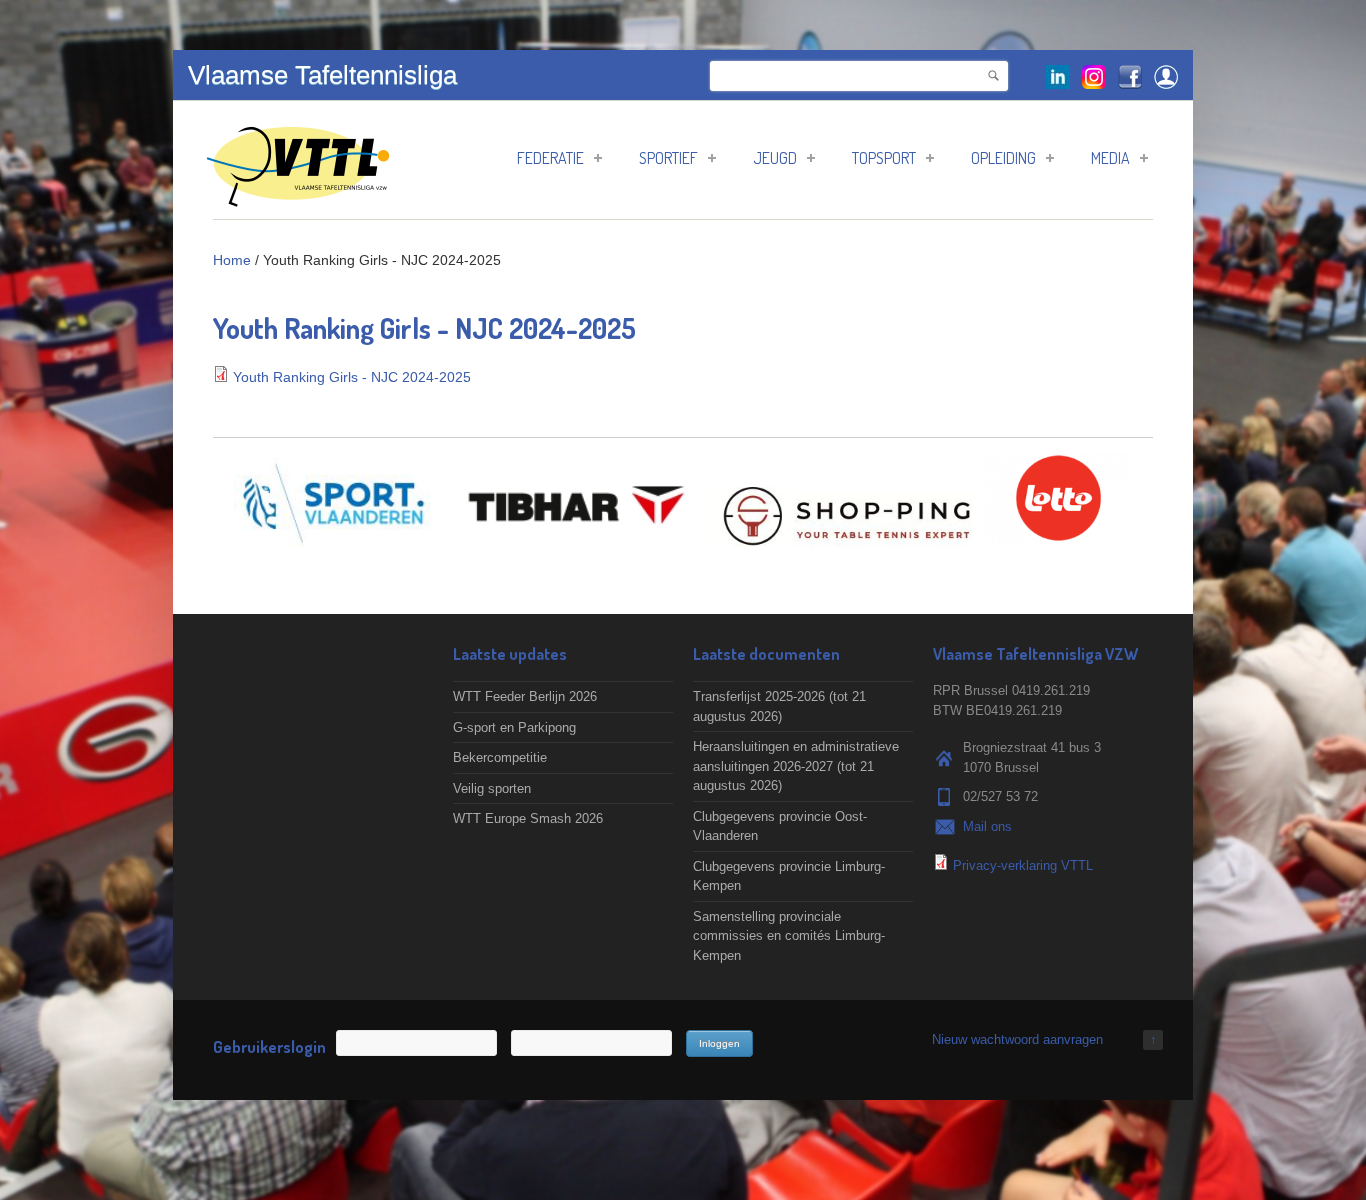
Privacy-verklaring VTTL (1023, 865)
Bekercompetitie (500, 757)
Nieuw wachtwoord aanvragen (1017, 1039)
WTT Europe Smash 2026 (528, 818)
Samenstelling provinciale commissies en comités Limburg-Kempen (789, 936)
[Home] (298, 196)
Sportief (668, 158)
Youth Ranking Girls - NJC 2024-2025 (352, 377)
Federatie (550, 158)
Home (232, 260)
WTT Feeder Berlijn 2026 (525, 696)
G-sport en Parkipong (514, 727)
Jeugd (775, 158)
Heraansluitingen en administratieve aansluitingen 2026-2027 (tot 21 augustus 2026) (796, 766)
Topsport (884, 158)
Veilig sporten (492, 788)
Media (1110, 158)
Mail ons (987, 826)
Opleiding (1003, 158)
